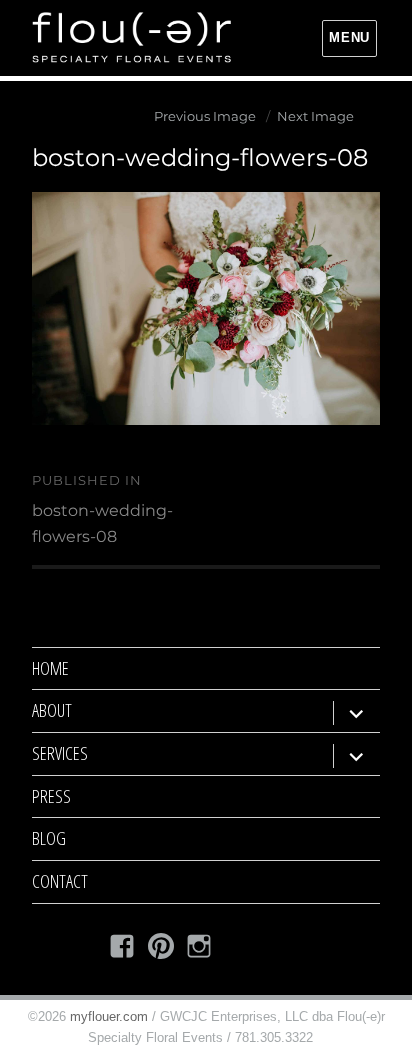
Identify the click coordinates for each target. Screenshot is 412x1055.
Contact (60, 881)
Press (51, 796)
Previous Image (205, 116)
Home (50, 668)
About (52, 710)
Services (60, 753)
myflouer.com (109, 1016)
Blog (49, 838)
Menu (349, 37)
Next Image (315, 116)
